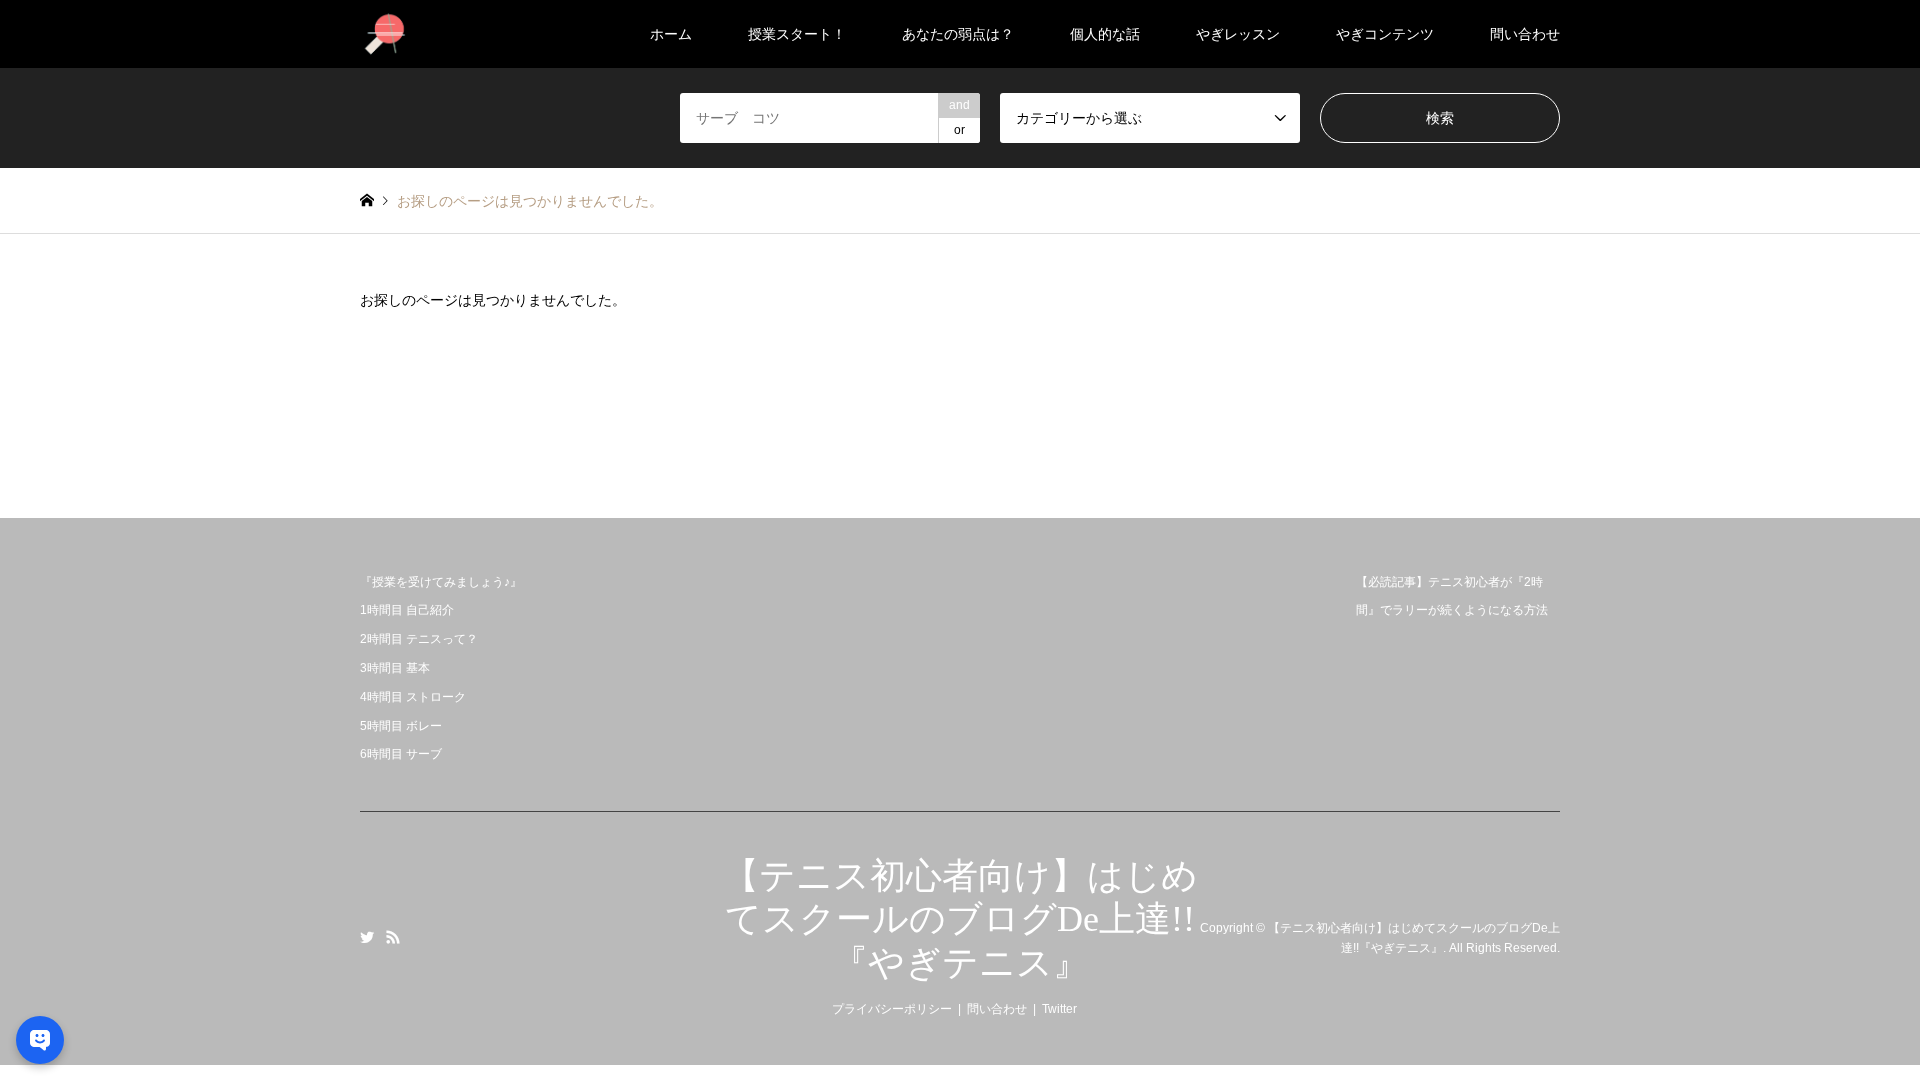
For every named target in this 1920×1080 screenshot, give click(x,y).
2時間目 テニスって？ (419, 639)
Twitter (367, 937)
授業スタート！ (797, 34)
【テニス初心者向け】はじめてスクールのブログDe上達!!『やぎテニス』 (960, 919)
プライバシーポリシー (892, 1009)
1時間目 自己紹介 (407, 610)
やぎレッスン (1238, 34)
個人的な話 (1105, 34)
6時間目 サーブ (401, 754)
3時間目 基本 (395, 668)
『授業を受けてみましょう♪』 (441, 582)
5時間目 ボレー (401, 726)
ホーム (671, 34)
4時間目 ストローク (413, 697)
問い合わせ (1525, 34)
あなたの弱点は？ (958, 34)
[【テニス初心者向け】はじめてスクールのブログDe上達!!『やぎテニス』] (386, 34)
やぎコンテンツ (1385, 34)
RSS (393, 937)
